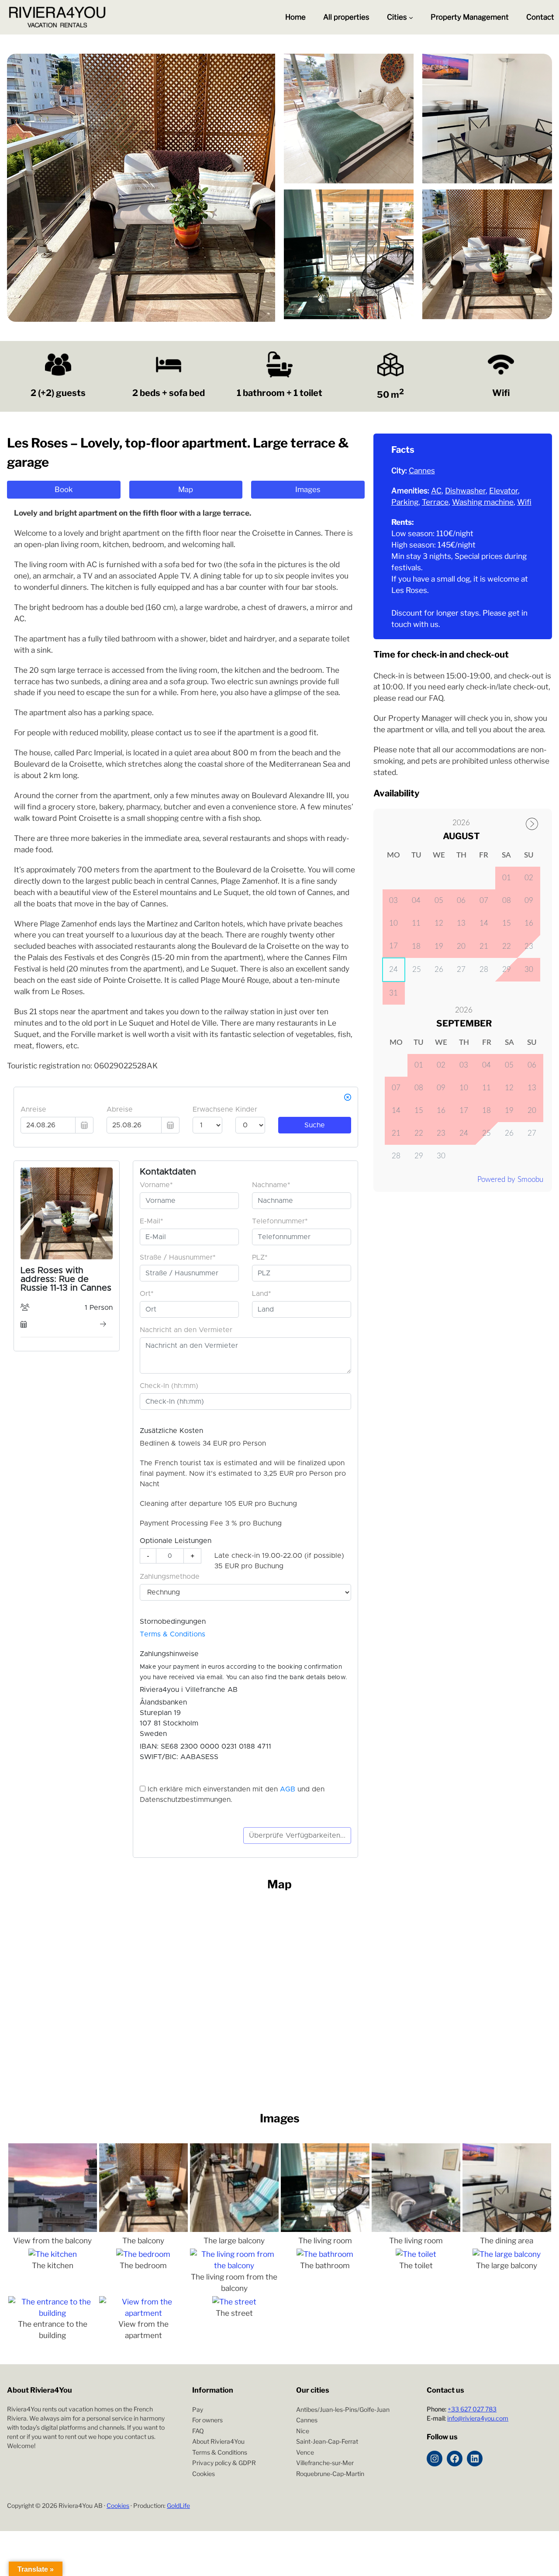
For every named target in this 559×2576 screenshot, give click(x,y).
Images (308, 489)
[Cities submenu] (411, 17)
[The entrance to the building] (53, 2313)
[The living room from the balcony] (234, 2265)
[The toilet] (416, 2254)
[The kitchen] (53, 2254)
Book (64, 489)
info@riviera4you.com (478, 2418)
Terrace (435, 502)
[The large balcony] (234, 2229)
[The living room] (325, 2229)
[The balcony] (143, 2229)
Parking (405, 502)
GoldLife (178, 2505)
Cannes (422, 470)
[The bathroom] (325, 2254)
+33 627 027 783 (472, 2409)
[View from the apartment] (143, 2313)
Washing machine (483, 502)
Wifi (524, 502)
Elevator (504, 491)
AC (436, 491)
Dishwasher (465, 491)
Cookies (118, 2505)
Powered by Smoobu (510, 1180)
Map (186, 489)
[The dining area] (507, 2229)
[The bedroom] (143, 2254)
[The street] (234, 2302)
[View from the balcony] (53, 2229)
